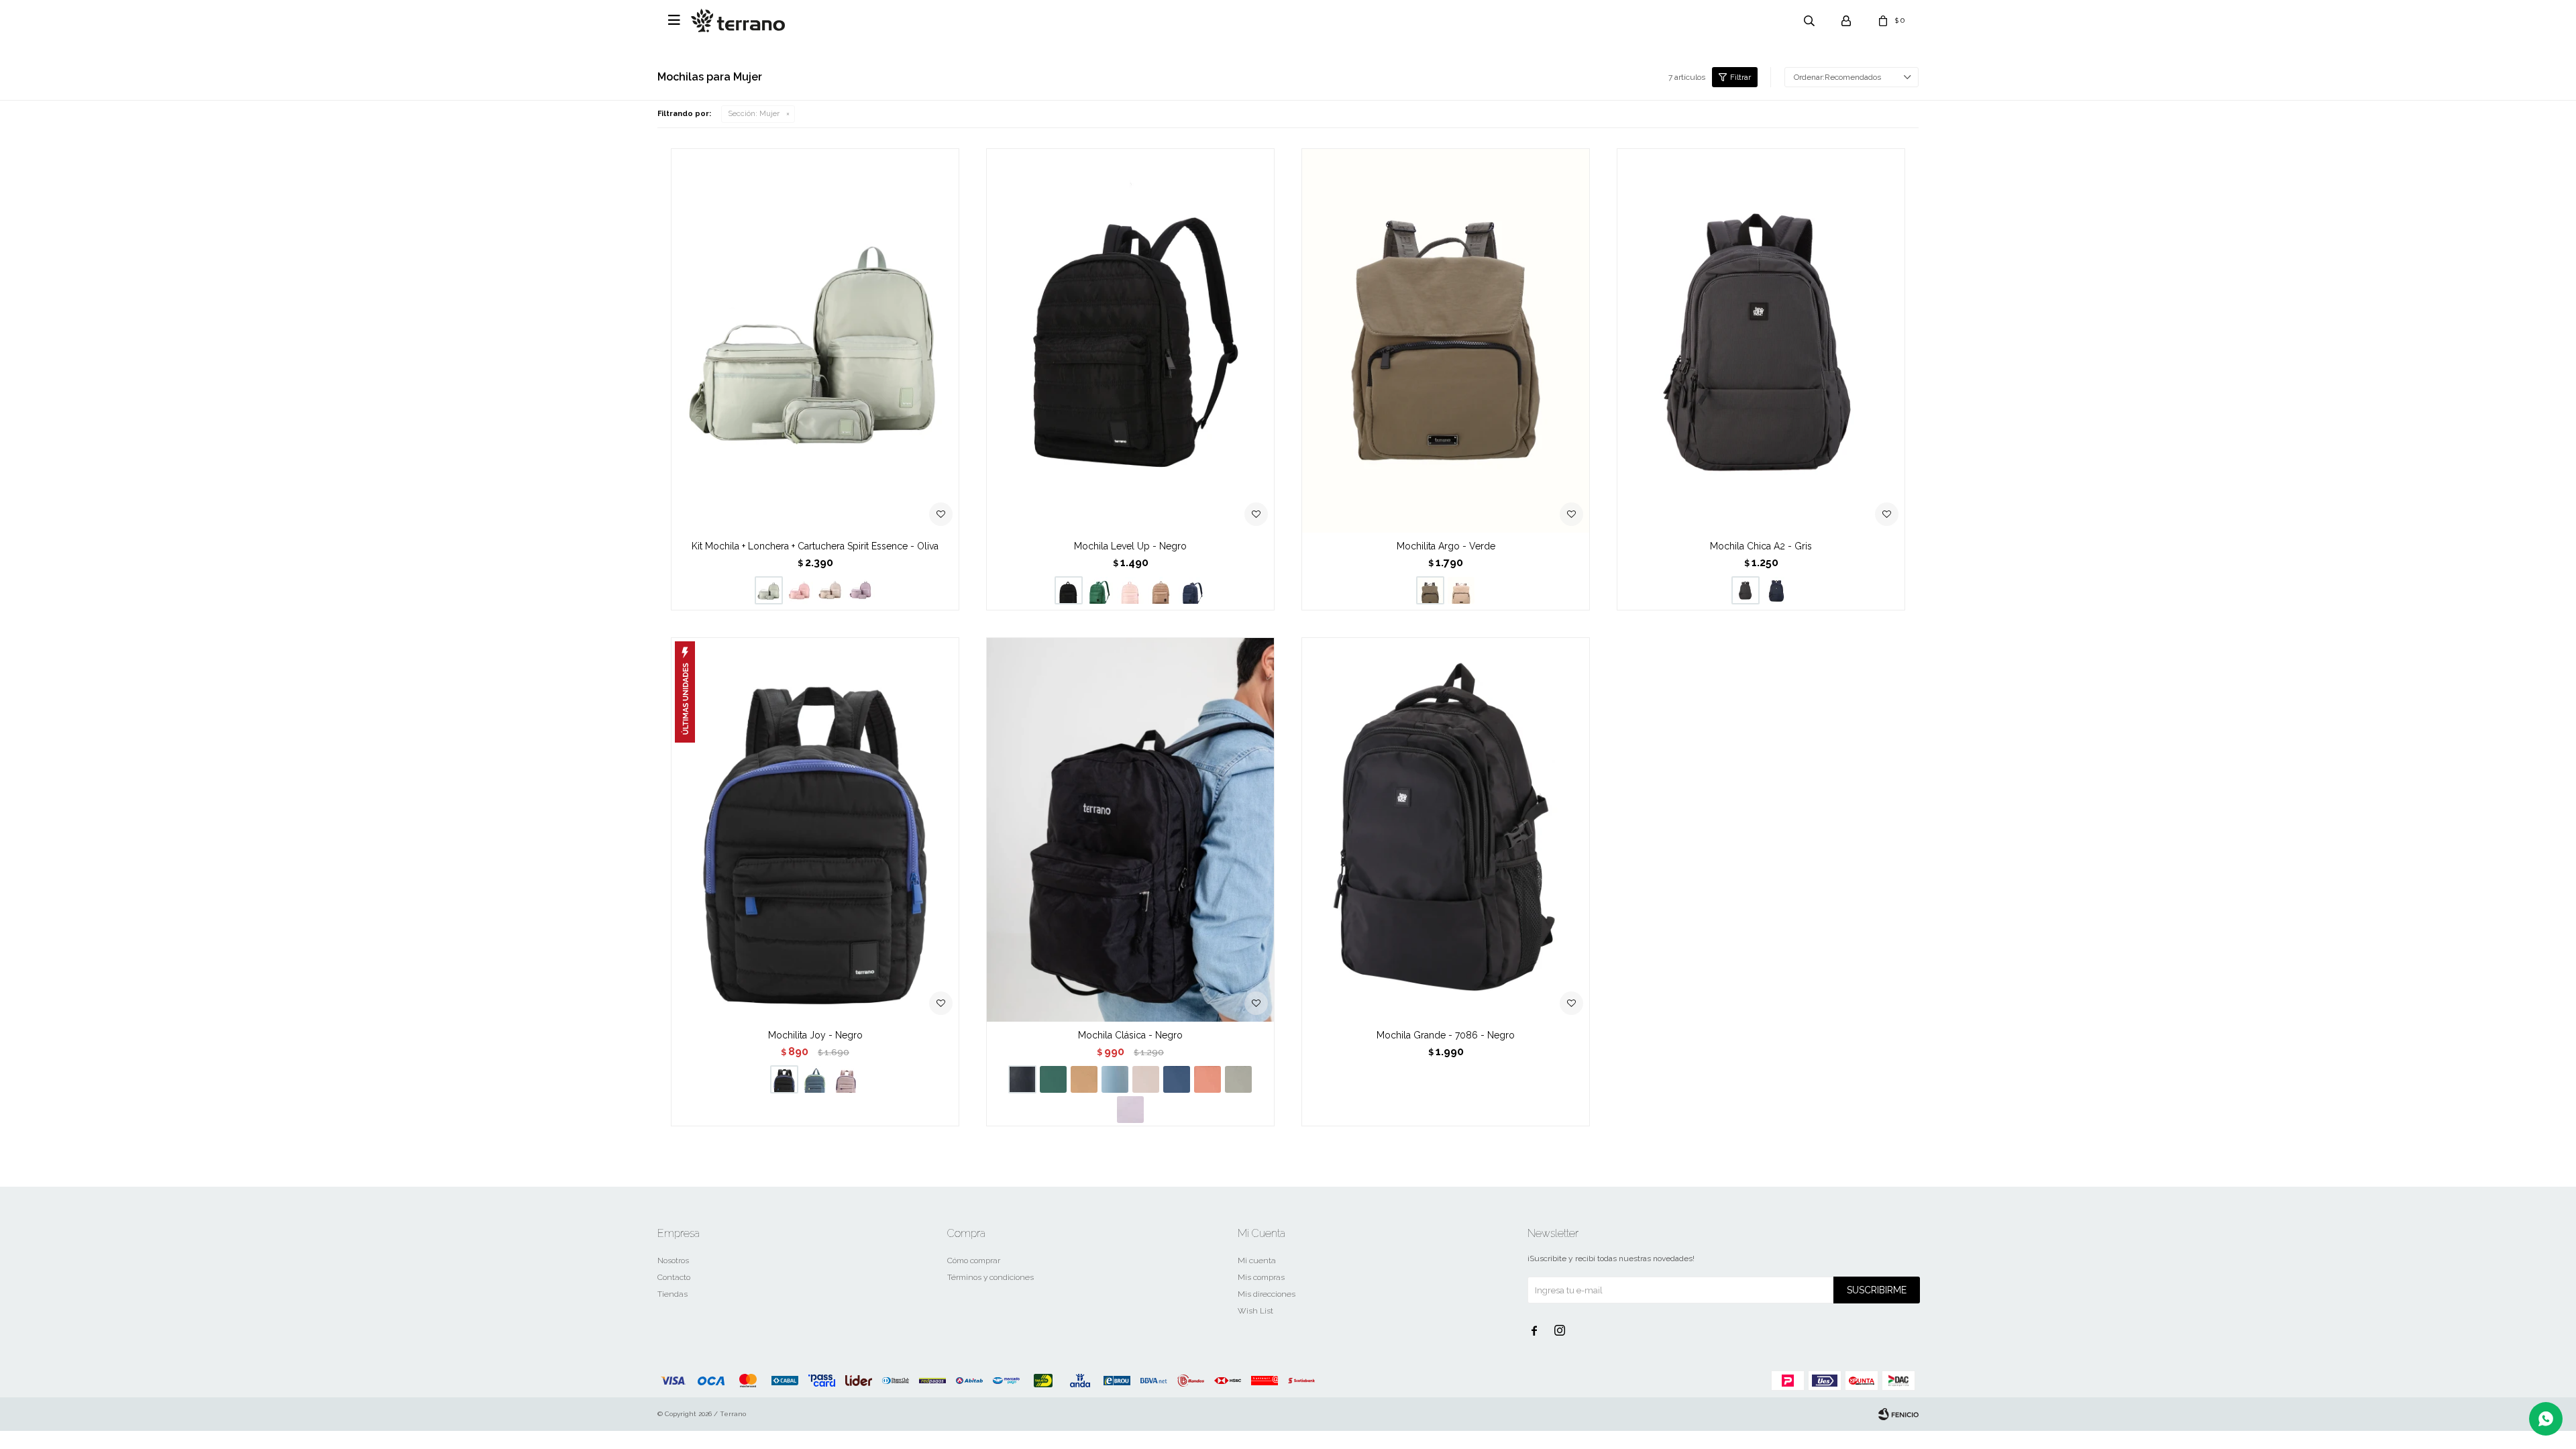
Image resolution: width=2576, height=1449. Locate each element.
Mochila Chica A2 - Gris (1761, 546)
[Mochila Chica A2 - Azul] (1776, 590)
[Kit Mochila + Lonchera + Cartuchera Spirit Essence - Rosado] (800, 590)
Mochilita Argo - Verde (1446, 546)
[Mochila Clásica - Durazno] (1207, 1079)
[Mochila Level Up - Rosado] (1130, 590)
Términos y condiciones (990, 1277)
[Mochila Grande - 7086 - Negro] (1446, 829)
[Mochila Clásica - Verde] (1053, 1079)
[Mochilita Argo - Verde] (1446, 340)
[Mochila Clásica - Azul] (1177, 1079)
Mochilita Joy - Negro (815, 1035)
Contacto (674, 1277)
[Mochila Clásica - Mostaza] (1084, 1079)
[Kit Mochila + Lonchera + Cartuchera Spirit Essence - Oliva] (815, 340)
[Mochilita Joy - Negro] (815, 829)
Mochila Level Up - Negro (1130, 546)
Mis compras (1261, 1277)
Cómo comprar (974, 1260)
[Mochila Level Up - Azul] (1192, 590)
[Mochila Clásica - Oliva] (1238, 1079)
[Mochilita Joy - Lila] (846, 1079)
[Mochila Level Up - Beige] (1161, 590)
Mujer (754, 114)
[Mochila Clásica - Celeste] (1115, 1079)
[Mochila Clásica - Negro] (1130, 829)
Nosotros (673, 1260)
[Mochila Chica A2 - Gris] (1761, 340)
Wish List (1255, 1311)
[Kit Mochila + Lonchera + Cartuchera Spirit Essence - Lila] (861, 590)
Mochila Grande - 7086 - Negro (1446, 1035)
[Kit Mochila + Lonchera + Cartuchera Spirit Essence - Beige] (830, 590)
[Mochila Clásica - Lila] (1130, 1110)
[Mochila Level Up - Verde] (1099, 590)
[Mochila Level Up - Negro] (1130, 340)
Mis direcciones (1267, 1294)
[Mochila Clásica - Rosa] (1146, 1079)
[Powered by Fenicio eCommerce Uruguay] (1898, 1414)
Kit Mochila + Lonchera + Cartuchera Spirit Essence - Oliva (815, 546)
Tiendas (673, 1294)
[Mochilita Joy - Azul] (815, 1079)
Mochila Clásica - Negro (1130, 1035)
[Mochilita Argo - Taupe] (1461, 590)
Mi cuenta (1257, 1260)
